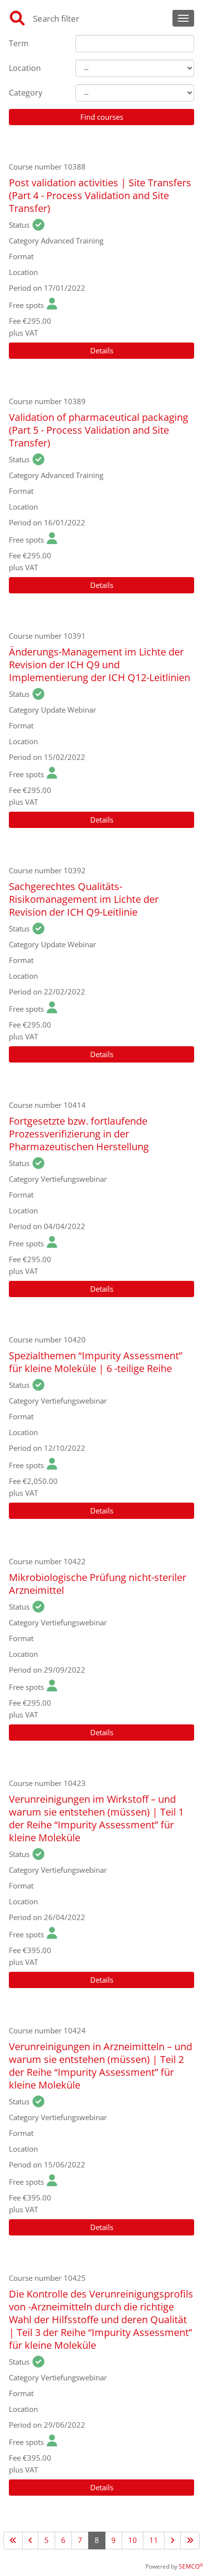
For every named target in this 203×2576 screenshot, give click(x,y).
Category (26, 93)
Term (19, 43)
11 (154, 2540)
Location (25, 68)
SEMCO (191, 2566)
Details (102, 350)
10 (133, 2540)
